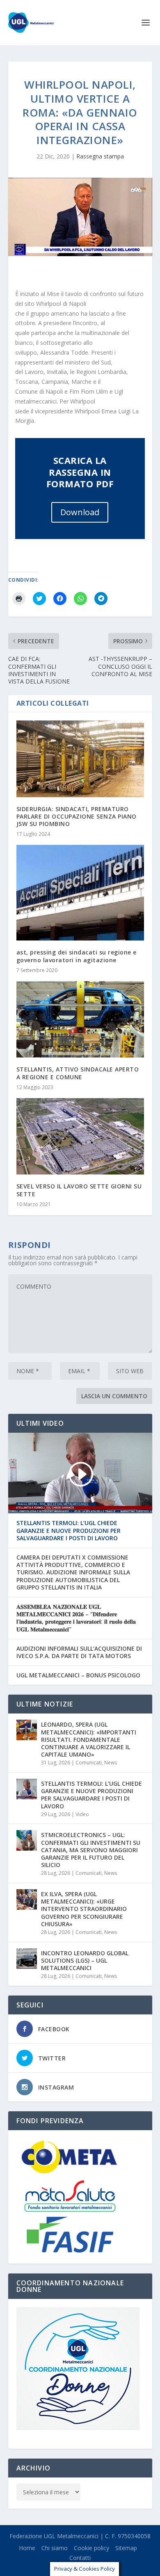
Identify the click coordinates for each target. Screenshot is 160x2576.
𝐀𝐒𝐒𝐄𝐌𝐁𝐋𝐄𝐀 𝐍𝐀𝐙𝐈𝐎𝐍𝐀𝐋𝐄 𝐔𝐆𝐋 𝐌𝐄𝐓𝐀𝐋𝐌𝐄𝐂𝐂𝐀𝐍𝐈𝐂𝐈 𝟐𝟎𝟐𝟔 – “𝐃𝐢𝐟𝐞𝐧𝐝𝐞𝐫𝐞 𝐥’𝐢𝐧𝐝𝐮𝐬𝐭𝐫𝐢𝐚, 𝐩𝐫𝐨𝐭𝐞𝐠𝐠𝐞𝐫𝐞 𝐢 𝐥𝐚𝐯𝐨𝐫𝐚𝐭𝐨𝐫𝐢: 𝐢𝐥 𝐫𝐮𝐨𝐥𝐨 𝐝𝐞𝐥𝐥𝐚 (76, 1618)
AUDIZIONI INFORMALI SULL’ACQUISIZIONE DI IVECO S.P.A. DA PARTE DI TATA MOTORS (79, 1652)
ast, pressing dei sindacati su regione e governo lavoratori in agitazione (77, 956)
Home (27, 2548)
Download (80, 512)
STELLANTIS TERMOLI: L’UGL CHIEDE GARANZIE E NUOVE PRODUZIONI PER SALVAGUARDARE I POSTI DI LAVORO (69, 1530)
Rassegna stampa (100, 156)
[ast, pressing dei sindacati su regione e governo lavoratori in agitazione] (80, 893)
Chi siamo (55, 2548)
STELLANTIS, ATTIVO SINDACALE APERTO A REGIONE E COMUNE (78, 1073)
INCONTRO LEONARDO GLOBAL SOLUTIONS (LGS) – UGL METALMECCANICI (85, 1960)
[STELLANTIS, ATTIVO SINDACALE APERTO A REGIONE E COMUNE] (80, 1020)
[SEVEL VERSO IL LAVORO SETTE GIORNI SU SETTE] (80, 1137)
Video (82, 1814)
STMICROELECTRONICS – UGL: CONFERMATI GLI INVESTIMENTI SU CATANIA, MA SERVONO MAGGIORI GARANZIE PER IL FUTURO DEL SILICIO (91, 1850)
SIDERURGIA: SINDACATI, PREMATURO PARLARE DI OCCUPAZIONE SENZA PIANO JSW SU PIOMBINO (77, 816)
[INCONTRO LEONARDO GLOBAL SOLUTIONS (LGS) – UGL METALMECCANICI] (27, 1959)
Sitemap (126, 2548)
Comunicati (89, 1763)
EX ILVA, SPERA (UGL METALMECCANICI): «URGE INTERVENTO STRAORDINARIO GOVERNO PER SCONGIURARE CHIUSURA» (84, 1909)
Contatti (80, 2558)
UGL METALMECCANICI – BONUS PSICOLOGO (78, 1675)
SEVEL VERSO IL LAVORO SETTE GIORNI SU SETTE (79, 1190)
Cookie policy (91, 2548)
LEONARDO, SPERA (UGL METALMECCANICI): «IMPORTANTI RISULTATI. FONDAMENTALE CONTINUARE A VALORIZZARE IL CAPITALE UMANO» (89, 1739)
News (111, 1763)
